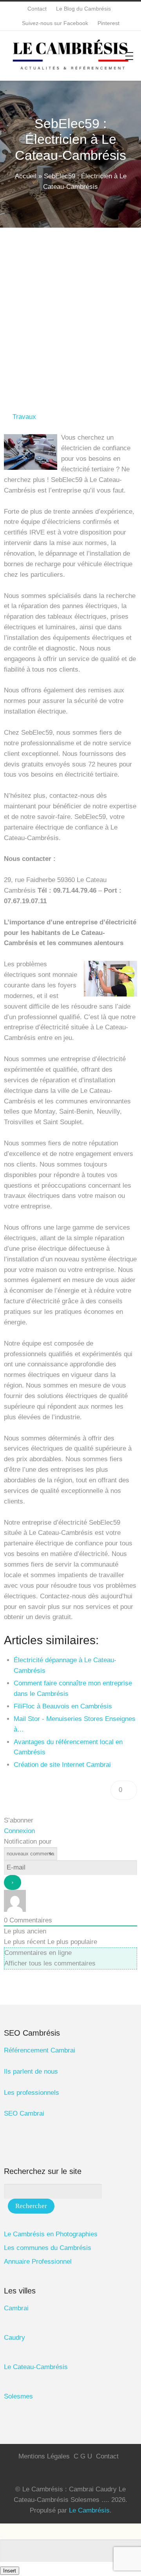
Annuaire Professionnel (38, 2262)
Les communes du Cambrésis (48, 2248)
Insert (10, 2571)
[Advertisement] (70, 302)
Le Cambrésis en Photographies (51, 2234)
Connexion (19, 1831)
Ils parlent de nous (31, 2071)
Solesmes (18, 2396)
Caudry (14, 2338)
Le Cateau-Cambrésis (36, 2367)
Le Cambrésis (89, 2510)
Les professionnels (32, 2093)
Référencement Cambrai (40, 2050)
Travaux (24, 417)
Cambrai (16, 2308)
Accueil (26, 176)
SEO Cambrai (24, 2113)
